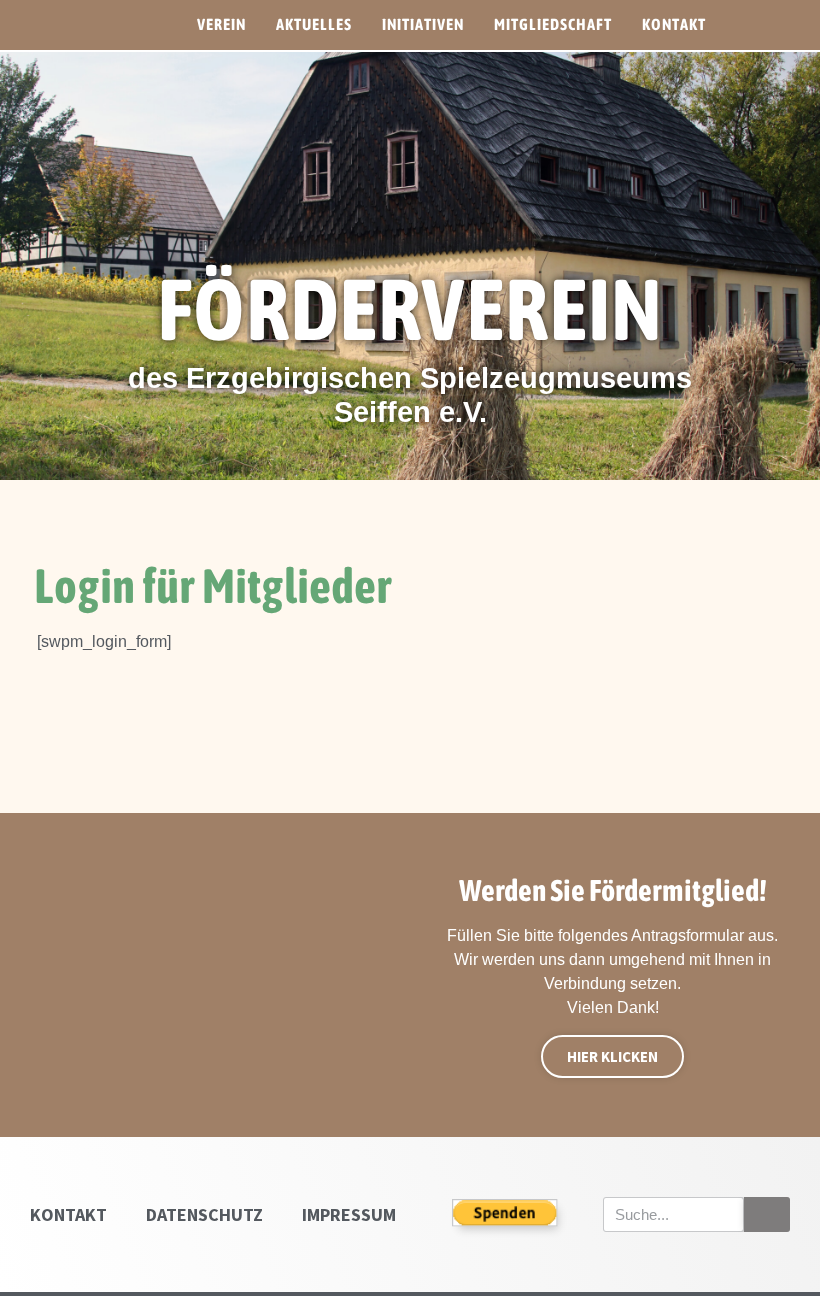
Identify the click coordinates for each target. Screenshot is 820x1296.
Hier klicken (612, 1056)
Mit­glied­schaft (553, 24)
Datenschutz (204, 1214)
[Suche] (767, 1214)
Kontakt (68, 1214)
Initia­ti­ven (423, 24)
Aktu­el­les (314, 24)
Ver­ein (221, 24)
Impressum (349, 1214)
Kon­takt (674, 24)
